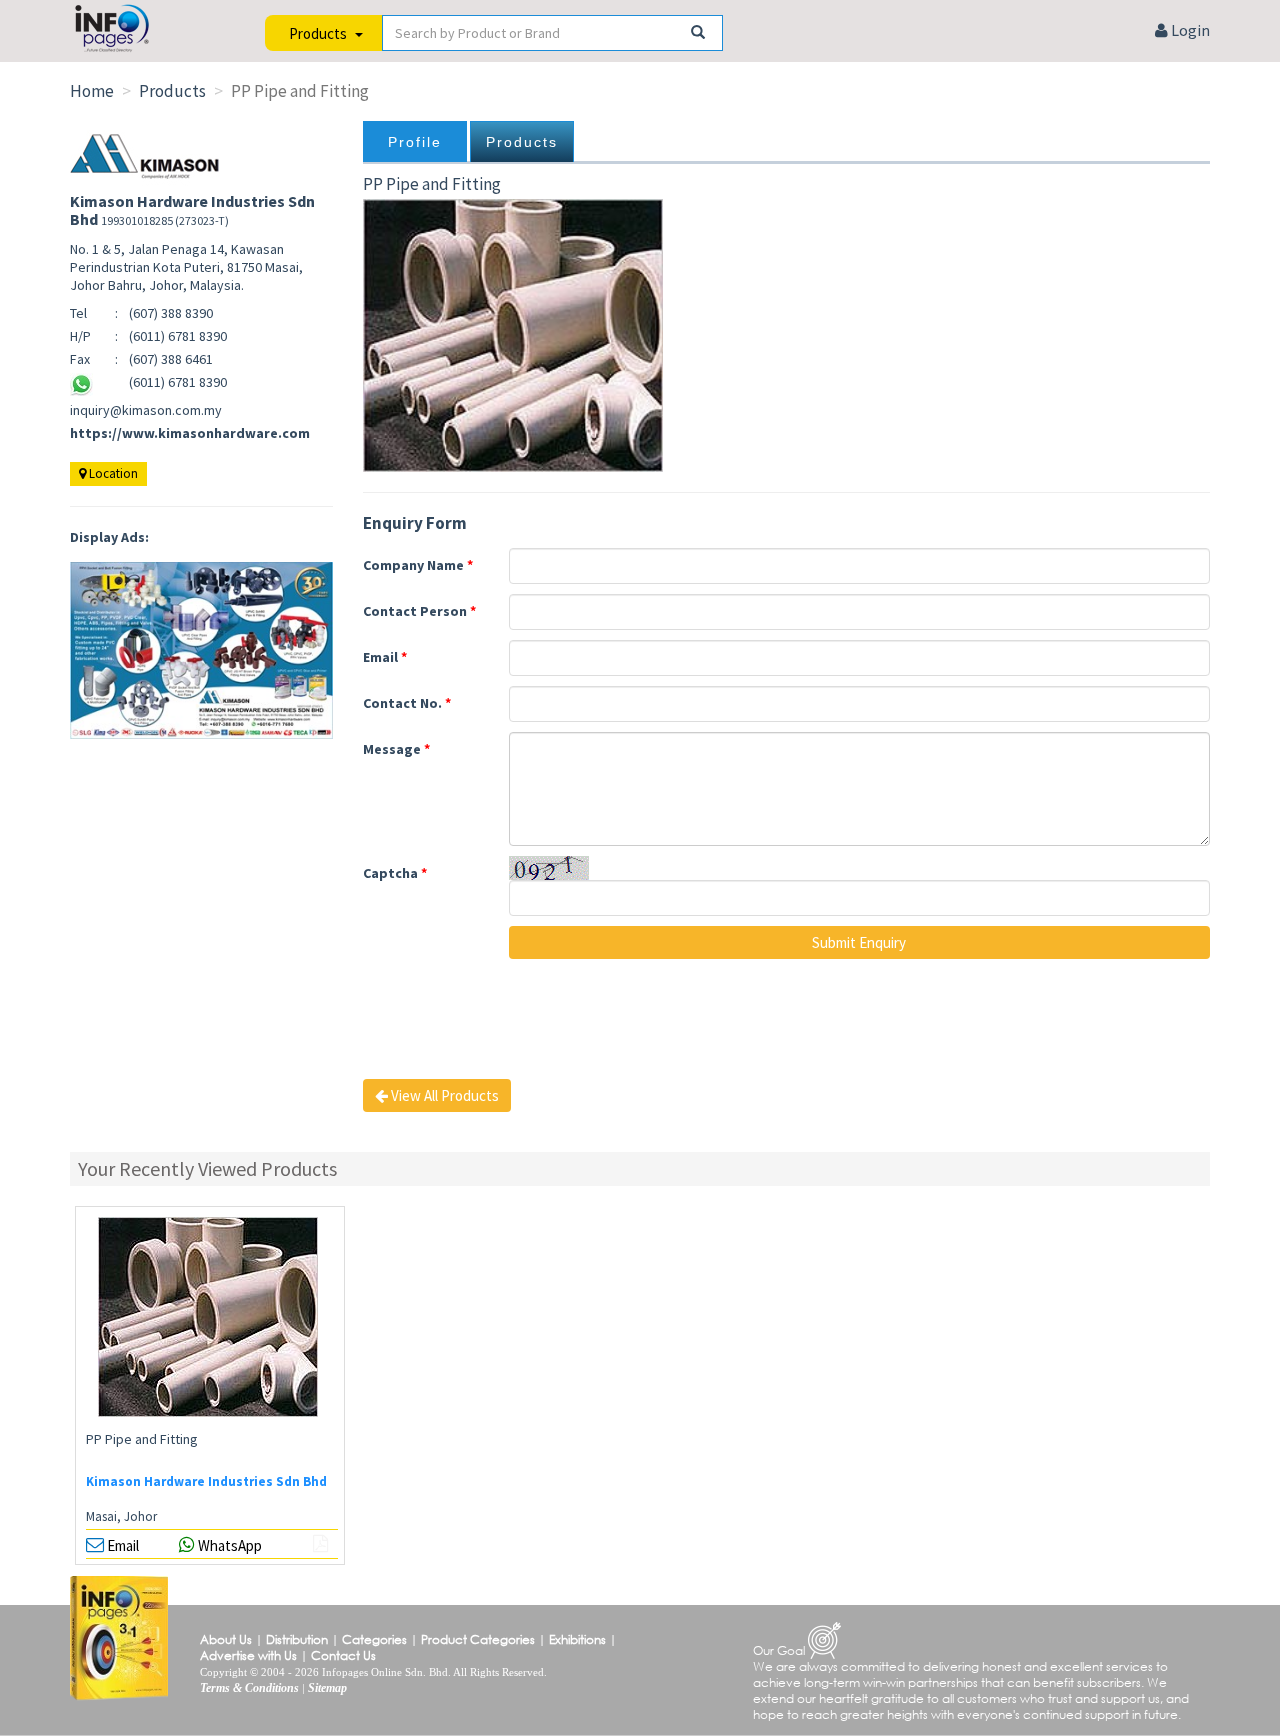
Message (396, 749)
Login (1189, 30)
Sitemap (327, 1688)
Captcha (395, 873)
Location (112, 473)
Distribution (297, 1639)
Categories (374, 1639)
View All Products (443, 1095)
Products (522, 142)
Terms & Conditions (249, 1688)
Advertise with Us (248, 1655)
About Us (226, 1639)
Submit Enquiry (859, 942)
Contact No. (407, 703)
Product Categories (478, 1639)
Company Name (418, 565)
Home (92, 91)
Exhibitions (577, 1639)
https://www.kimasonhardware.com (190, 433)
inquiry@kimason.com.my (146, 410)
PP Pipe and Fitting (142, 1439)
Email (385, 657)
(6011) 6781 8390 (178, 382)
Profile (415, 142)
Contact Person (419, 611)
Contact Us (343, 1655)
